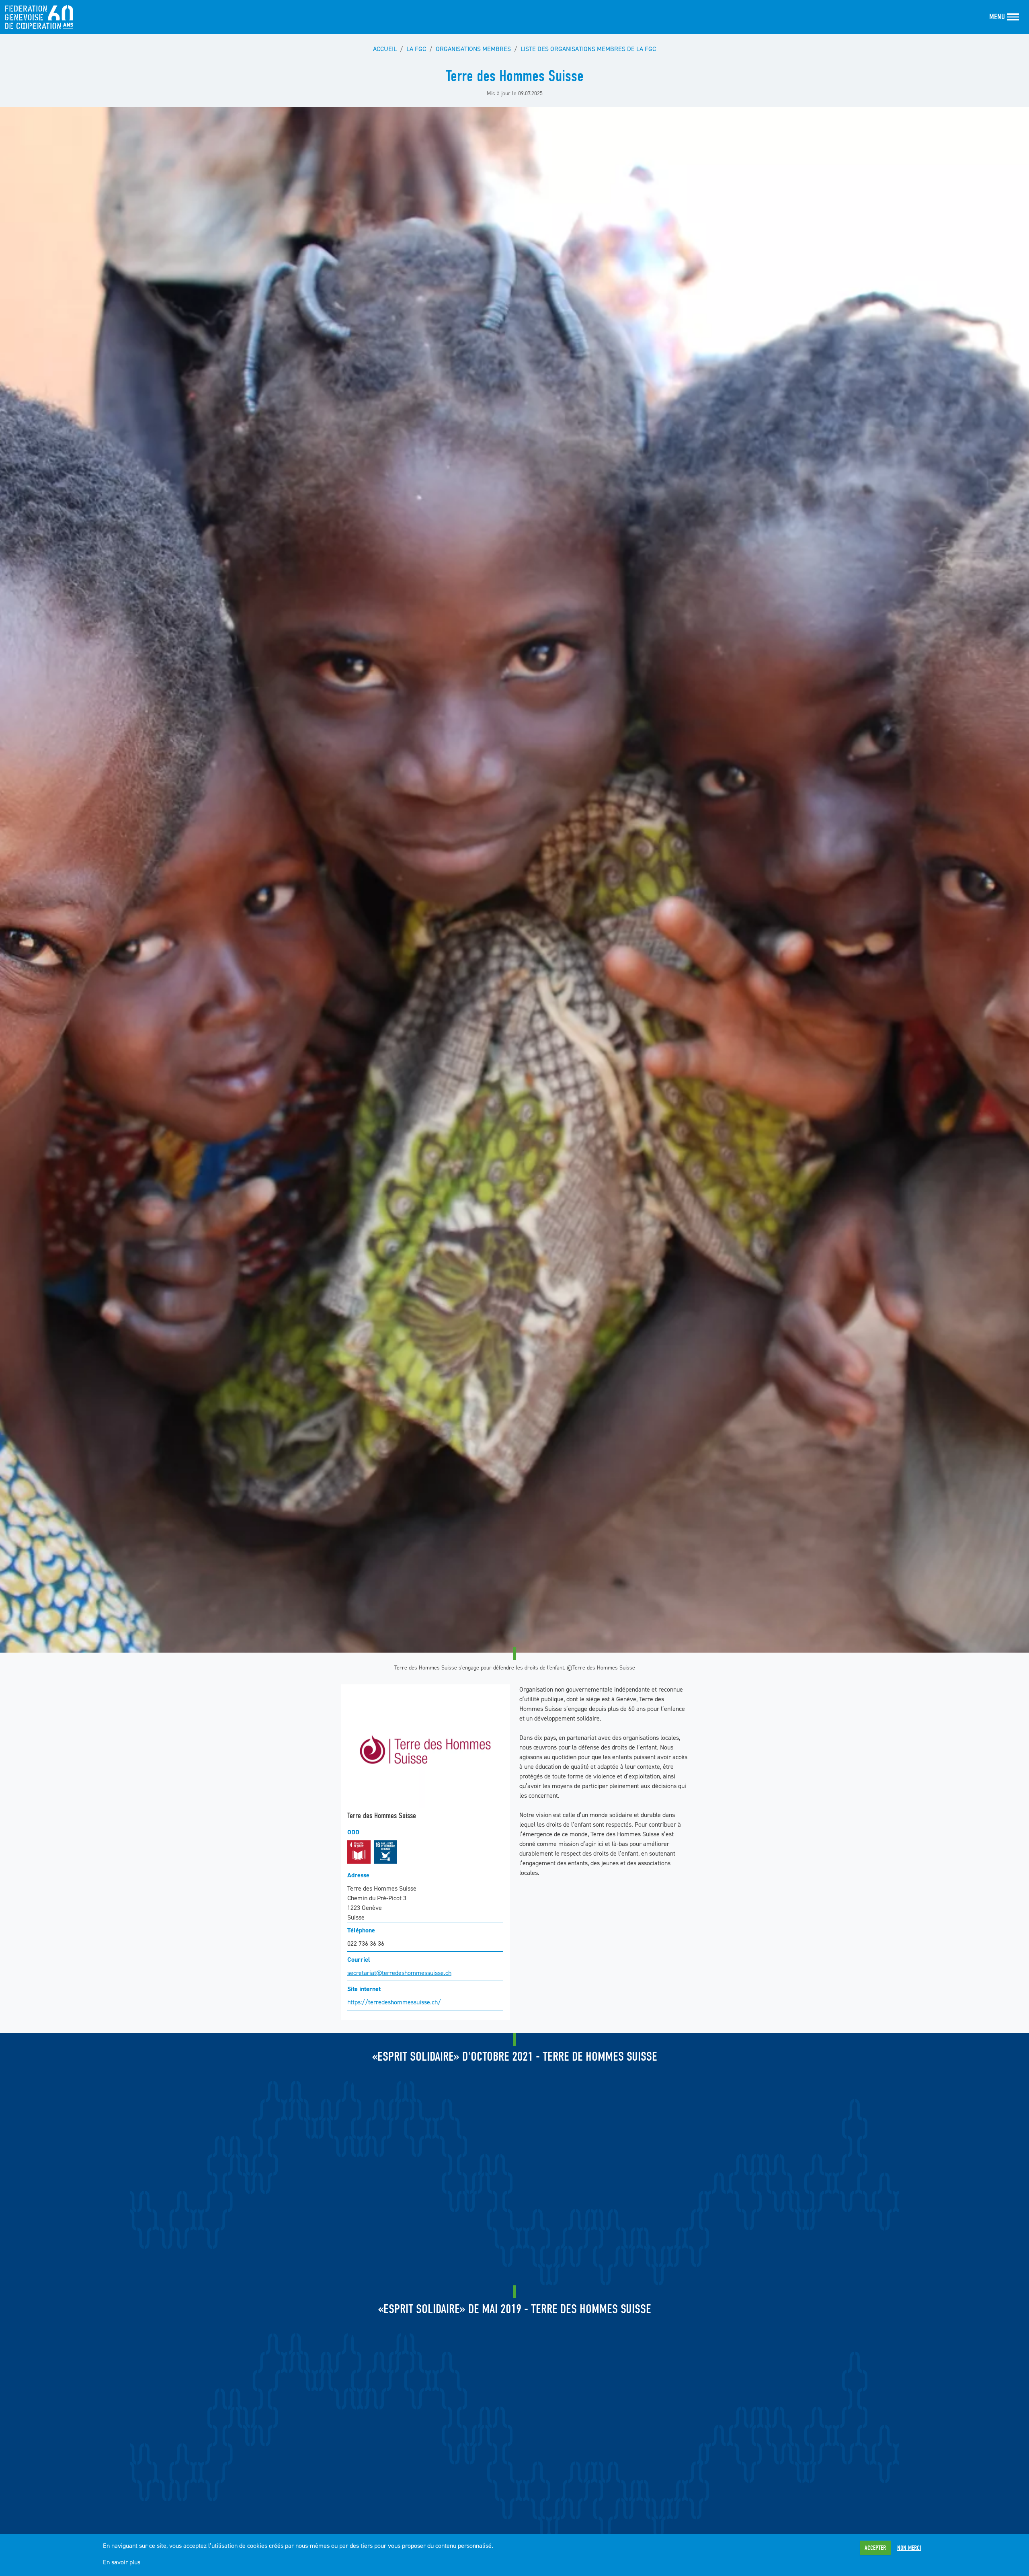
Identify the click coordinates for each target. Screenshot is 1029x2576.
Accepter (875, 2548)
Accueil (385, 49)
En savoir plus (122, 2562)
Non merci (909, 2548)
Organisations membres (473, 49)
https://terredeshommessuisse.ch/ (394, 2002)
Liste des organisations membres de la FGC (588, 49)
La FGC (416, 49)
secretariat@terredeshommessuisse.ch (399, 1973)
